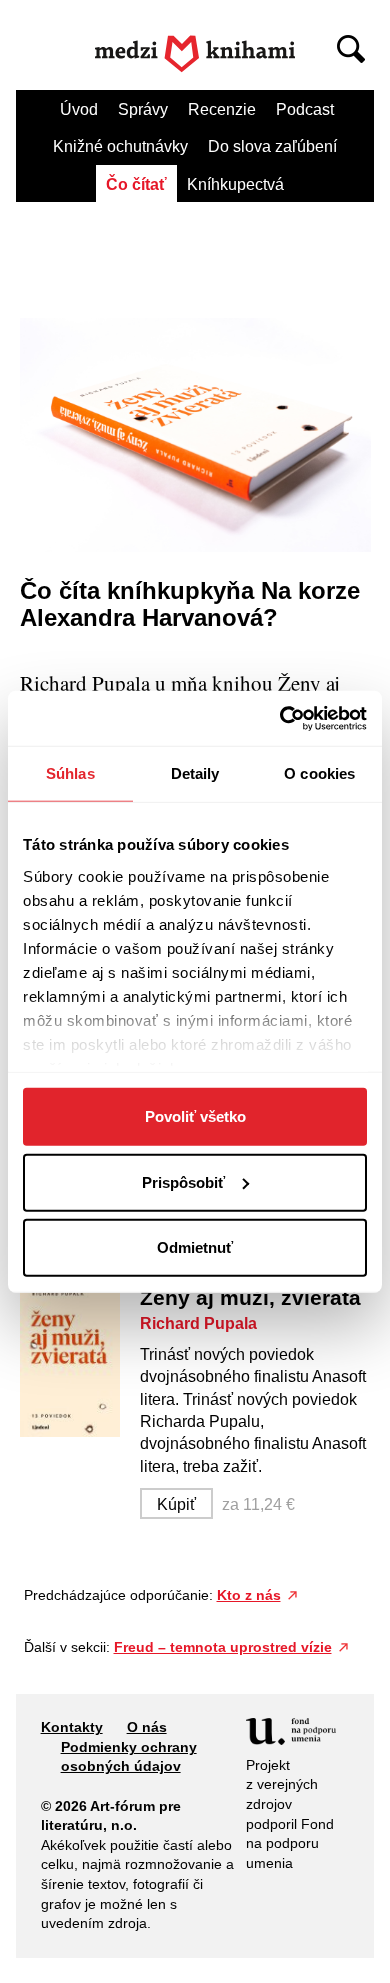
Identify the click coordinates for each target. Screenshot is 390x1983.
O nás (147, 1727)
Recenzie (222, 109)
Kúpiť (176, 1504)
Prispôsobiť (183, 1181)
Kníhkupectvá (235, 184)
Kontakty (72, 1727)
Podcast (305, 109)
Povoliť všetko (195, 1116)
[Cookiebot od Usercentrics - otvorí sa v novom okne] (280, 718)
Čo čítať (136, 184)
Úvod (79, 109)
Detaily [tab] (195, 773)
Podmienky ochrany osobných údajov (129, 1757)
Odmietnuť (195, 1247)
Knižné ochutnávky (120, 146)
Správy (143, 109)
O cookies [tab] (319, 773)
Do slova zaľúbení (272, 146)
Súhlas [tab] (70, 773)
